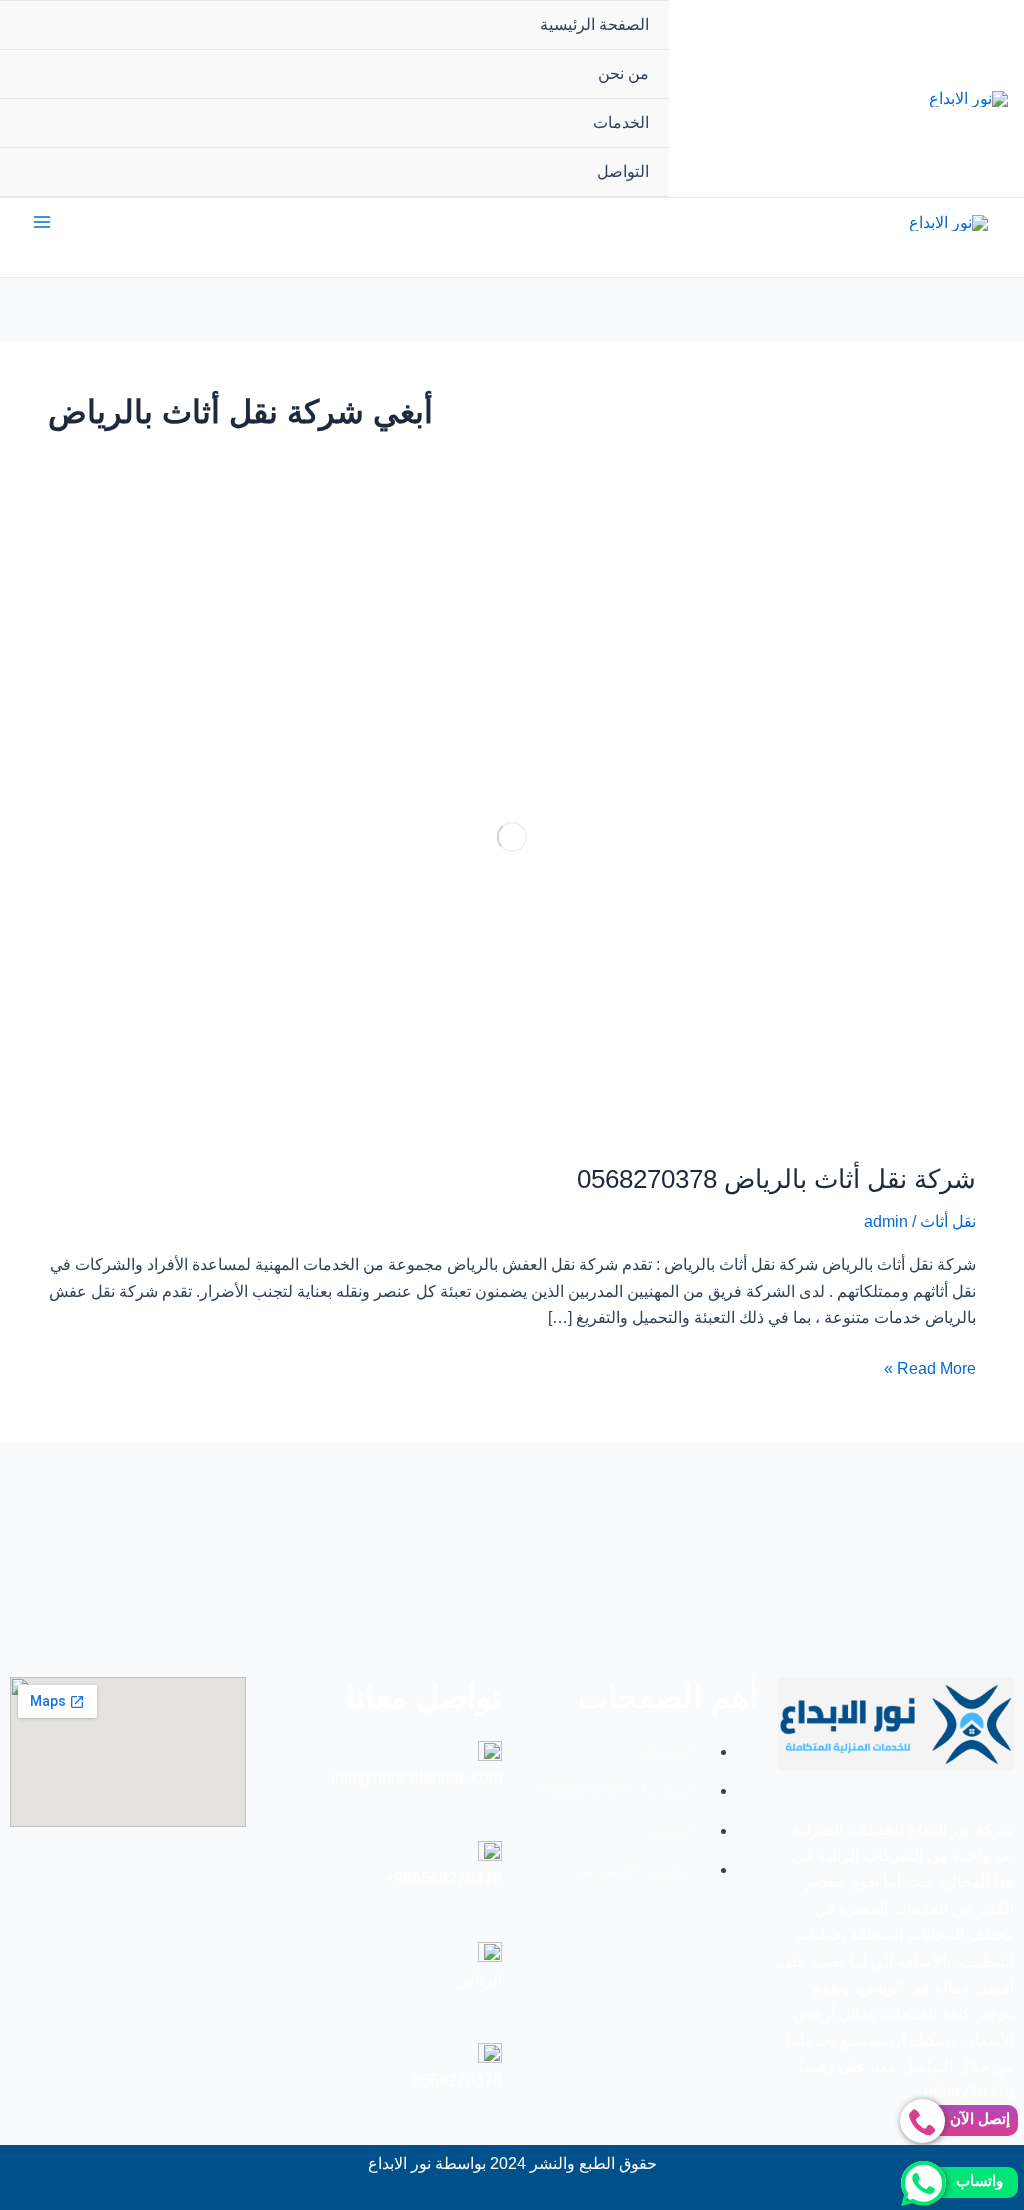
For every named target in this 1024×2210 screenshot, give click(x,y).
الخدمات (621, 122)
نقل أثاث (948, 1221)
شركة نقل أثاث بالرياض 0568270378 (776, 1179)
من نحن (623, 73)
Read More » (930, 1366)
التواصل (623, 171)
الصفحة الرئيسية (594, 24)
